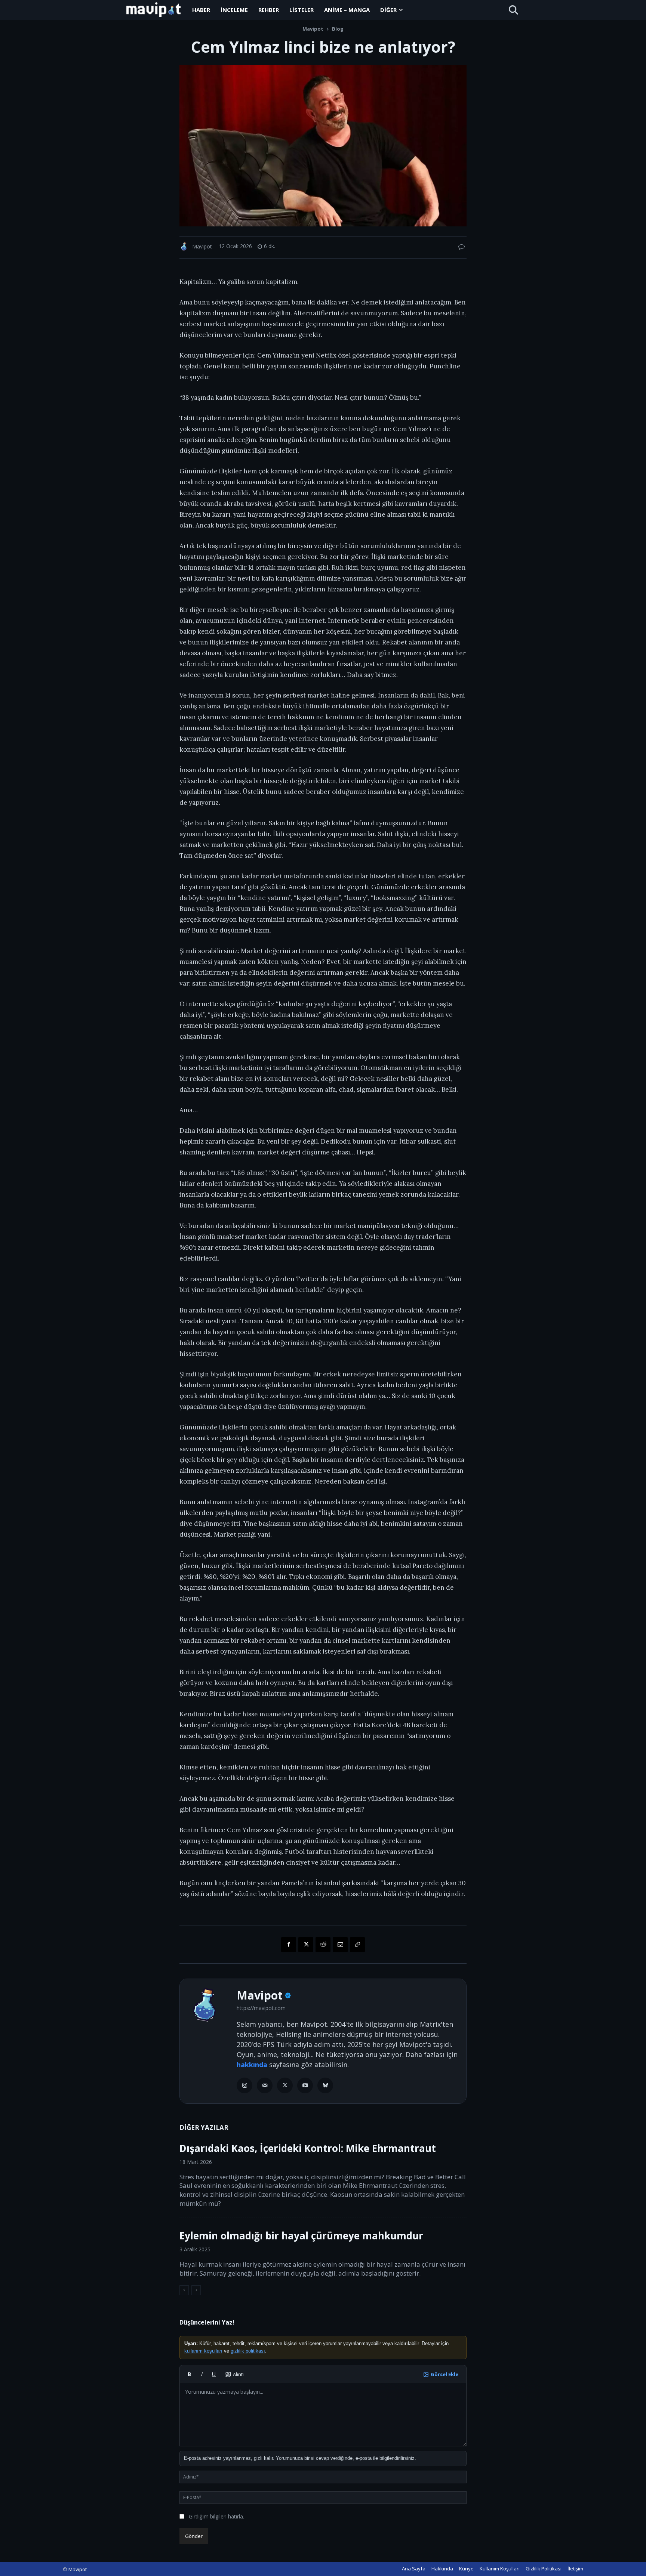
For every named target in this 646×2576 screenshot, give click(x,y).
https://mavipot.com (261, 2008)
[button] (513, 10)
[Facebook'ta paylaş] (289, 1945)
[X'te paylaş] (306, 1945)
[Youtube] (305, 2085)
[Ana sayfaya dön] (153, 10)
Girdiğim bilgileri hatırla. (216, 2516)
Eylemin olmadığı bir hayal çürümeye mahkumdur (301, 2236)
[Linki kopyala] (357, 1945)
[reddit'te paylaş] (323, 1945)
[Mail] (265, 2085)
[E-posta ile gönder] (340, 1945)
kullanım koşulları (203, 2351)
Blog (338, 29)
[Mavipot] (185, 246)
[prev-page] (184, 2290)
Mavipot (313, 29)
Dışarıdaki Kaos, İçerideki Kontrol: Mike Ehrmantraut (308, 2148)
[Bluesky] (325, 2085)
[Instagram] (244, 2085)
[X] (285, 2085)
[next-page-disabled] (196, 2290)
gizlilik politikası (248, 2351)
